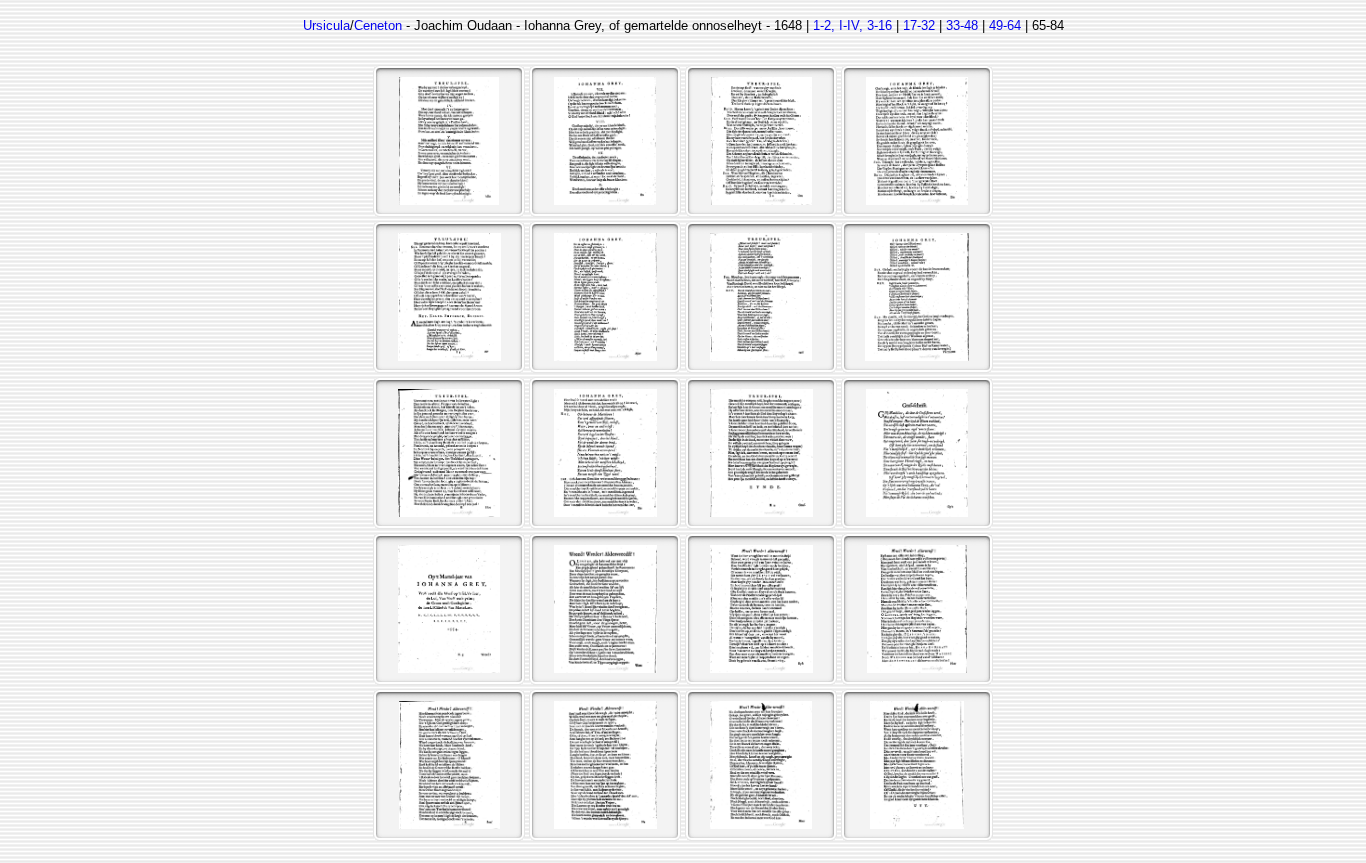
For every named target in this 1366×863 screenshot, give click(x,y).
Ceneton (378, 25)
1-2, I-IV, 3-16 (852, 25)
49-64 (1005, 25)
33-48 (962, 25)
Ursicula (326, 25)
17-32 (919, 25)
